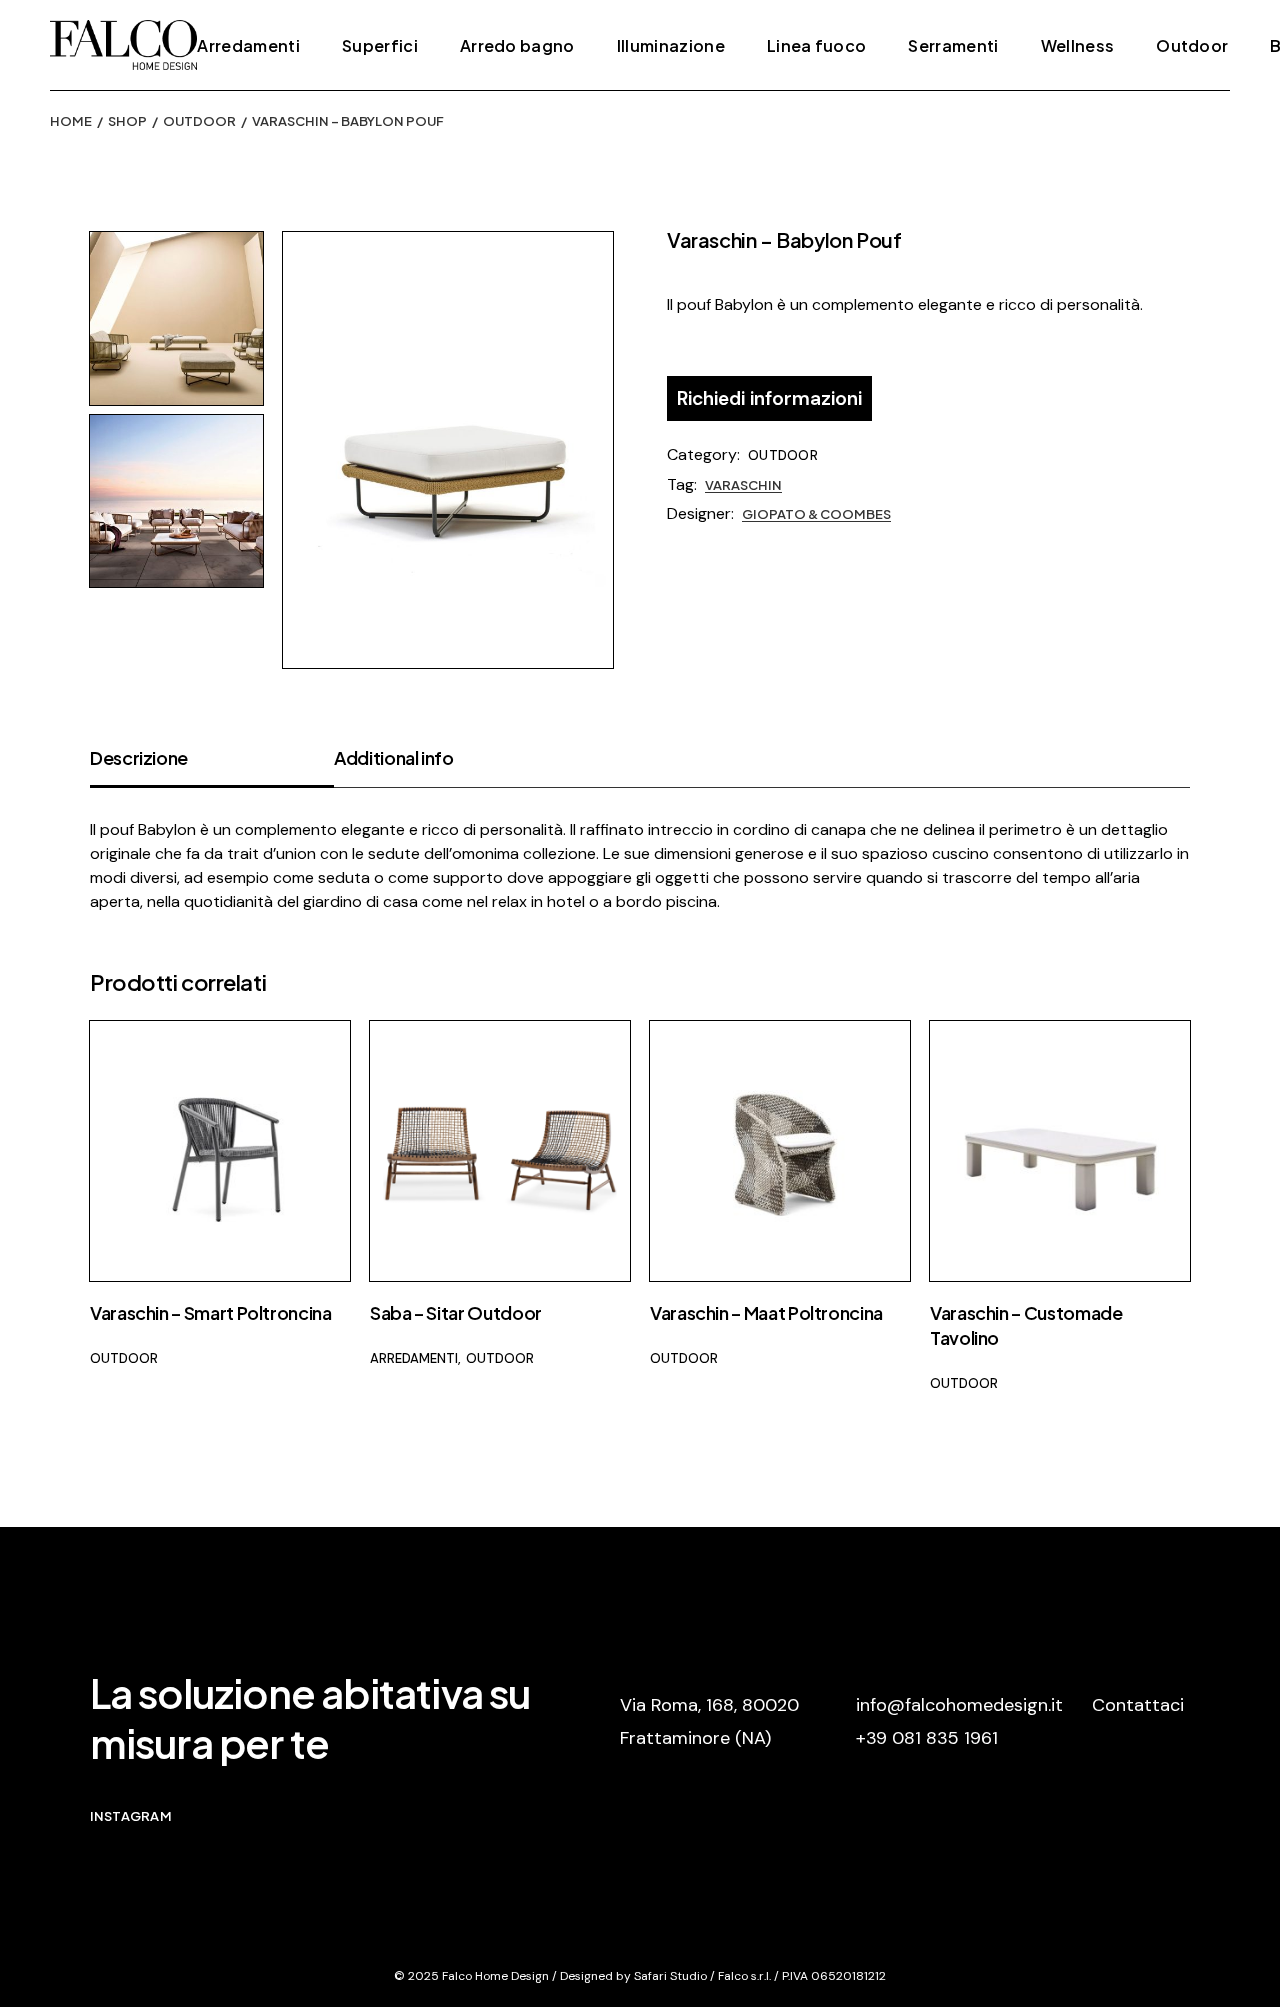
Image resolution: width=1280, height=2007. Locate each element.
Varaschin (743, 485)
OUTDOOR (783, 455)
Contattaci (1138, 1705)
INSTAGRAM (131, 1816)
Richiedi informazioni (769, 398)
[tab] (212, 766)
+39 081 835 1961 (927, 1738)
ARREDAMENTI (414, 1358)
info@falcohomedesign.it (959, 1705)
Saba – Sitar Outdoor (456, 1312)
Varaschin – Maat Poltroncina (766, 1312)
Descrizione (139, 757)
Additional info (394, 757)
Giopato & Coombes (816, 514)
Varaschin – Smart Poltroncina (211, 1312)
